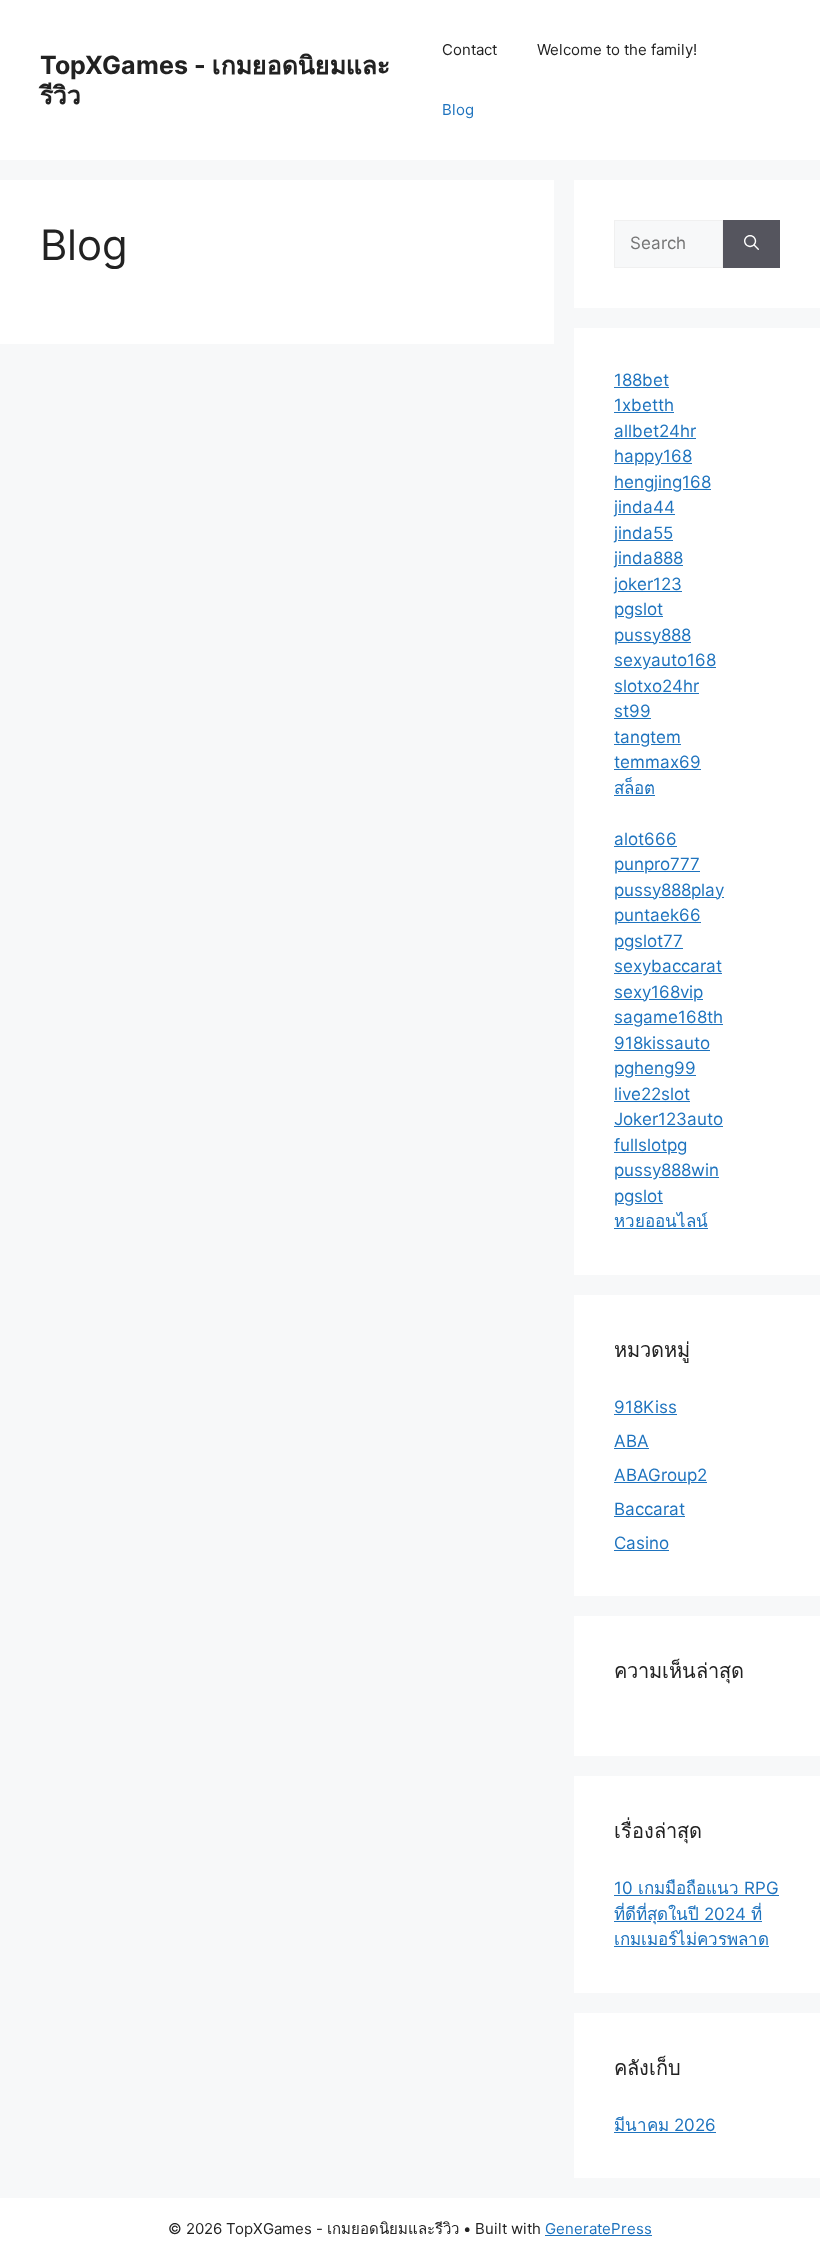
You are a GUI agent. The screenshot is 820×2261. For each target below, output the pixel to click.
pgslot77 (648, 941)
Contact (469, 49)
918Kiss (645, 1407)
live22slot (652, 1094)
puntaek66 (657, 915)
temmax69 (657, 762)
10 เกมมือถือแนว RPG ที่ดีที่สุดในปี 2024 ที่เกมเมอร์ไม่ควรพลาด (696, 1913)
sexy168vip (658, 992)
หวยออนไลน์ (661, 1221)
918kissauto (662, 1043)
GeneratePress (598, 2228)
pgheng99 (655, 1068)
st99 (632, 711)
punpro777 (657, 864)
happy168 (653, 456)
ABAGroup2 (660, 1475)
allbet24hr (655, 431)
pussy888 (652, 635)
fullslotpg (650, 1145)
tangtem (647, 737)
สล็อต (634, 788)
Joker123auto (668, 1119)
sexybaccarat (668, 966)
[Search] (751, 244)
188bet (641, 380)
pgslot (638, 609)
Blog (458, 109)
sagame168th (668, 1017)
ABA (631, 1441)
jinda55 (643, 533)
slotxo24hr (656, 686)
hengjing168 (662, 482)
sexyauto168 (665, 660)
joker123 (648, 584)
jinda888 (648, 558)
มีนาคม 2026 (665, 2125)
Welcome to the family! (617, 49)
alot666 (645, 839)
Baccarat (649, 1509)
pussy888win (666, 1170)
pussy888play (669, 890)
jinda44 (644, 507)
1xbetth (644, 405)
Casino (641, 1543)
